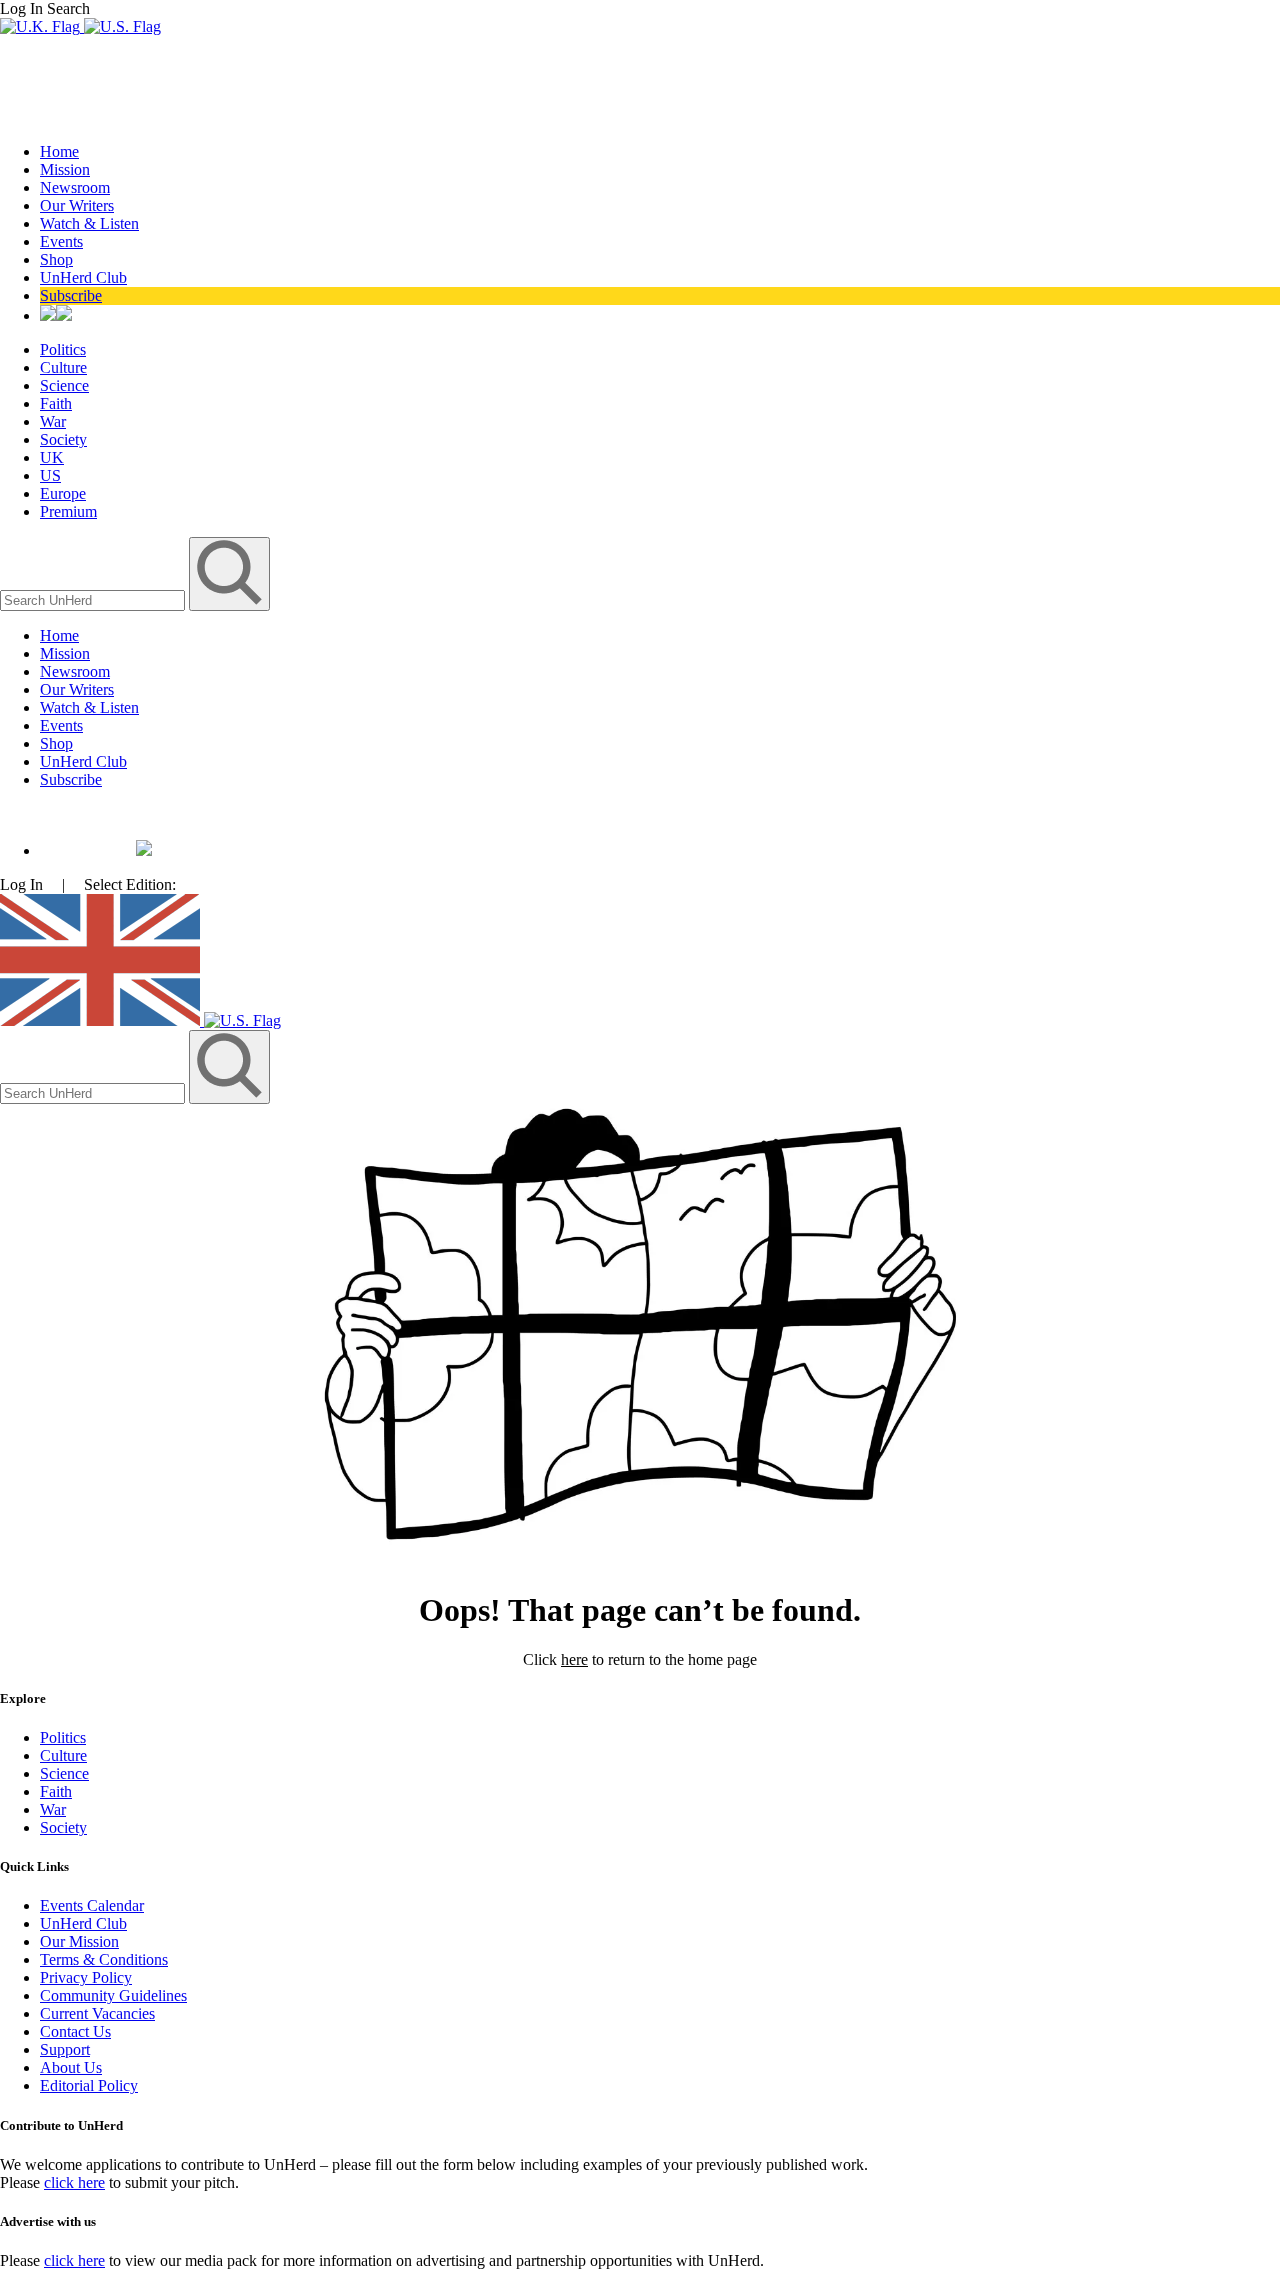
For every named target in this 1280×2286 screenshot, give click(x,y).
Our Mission (79, 1941)
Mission (65, 169)
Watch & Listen (89, 223)
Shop (56, 259)
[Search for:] (94, 599)
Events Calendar (92, 1905)
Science (64, 385)
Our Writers (77, 205)
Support (65, 2049)
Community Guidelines (113, 1995)
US (50, 475)
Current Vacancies (97, 2013)
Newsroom (75, 187)
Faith (56, 403)
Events (61, 241)
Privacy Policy (86, 1977)
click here (74, 2182)
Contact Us (75, 2031)
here (574, 1659)
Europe (63, 493)
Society (63, 439)
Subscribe (71, 295)
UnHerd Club (83, 277)
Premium (68, 511)
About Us (71, 2067)
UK (52, 457)
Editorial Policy (89, 2085)
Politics (63, 349)
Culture (63, 367)
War (53, 421)
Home (59, 151)
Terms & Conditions (104, 1959)
